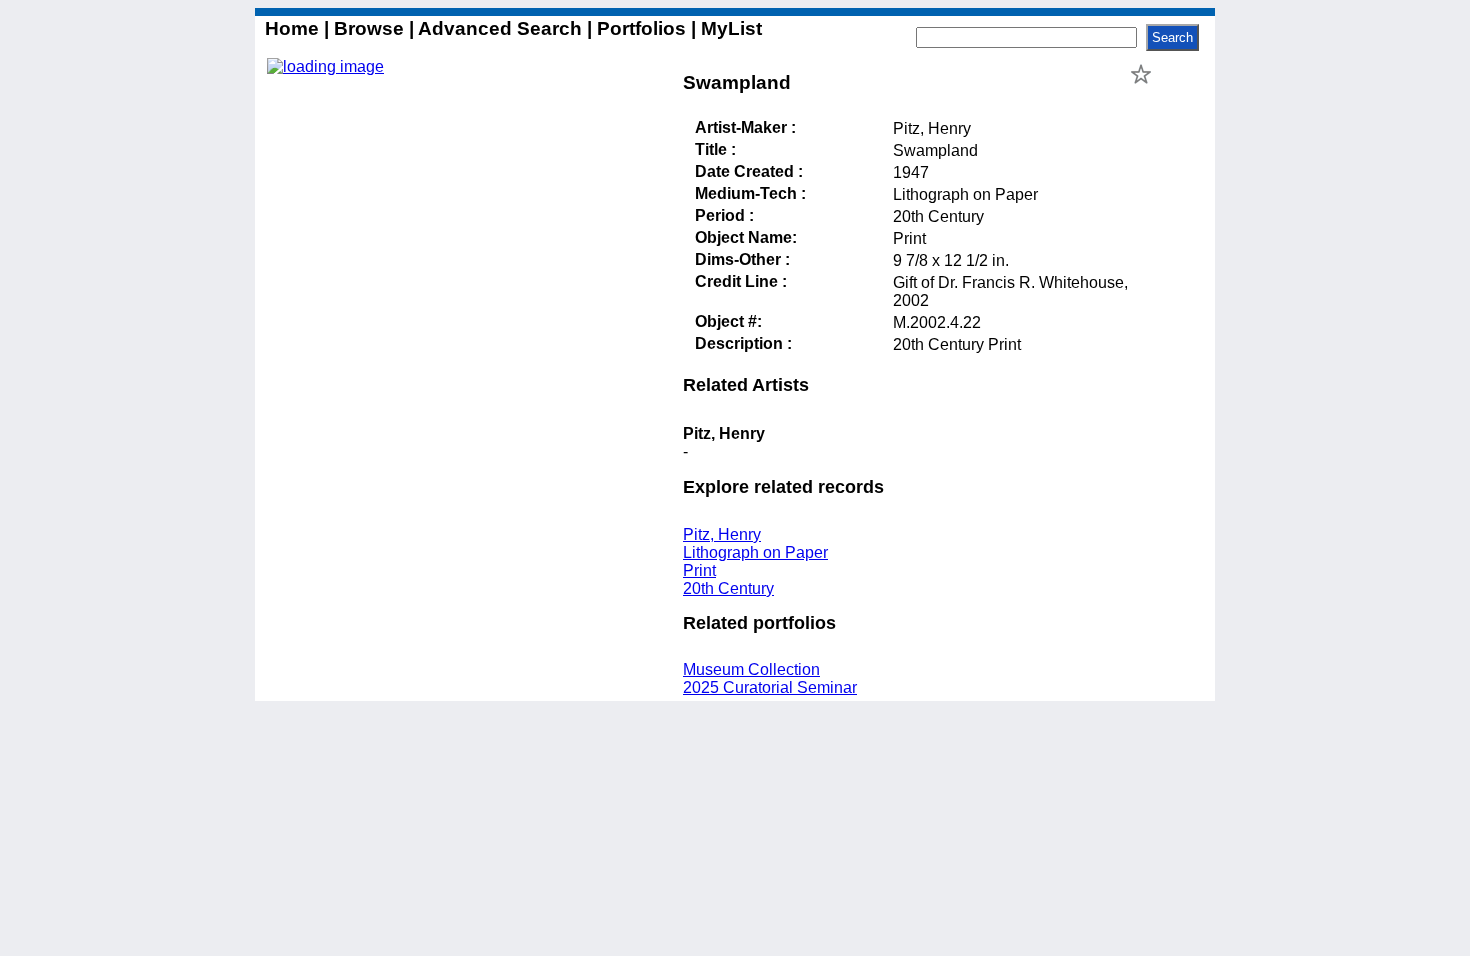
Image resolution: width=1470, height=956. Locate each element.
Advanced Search (500, 28)
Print (699, 570)
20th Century (728, 588)
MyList (729, 28)
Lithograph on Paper (755, 552)
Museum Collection (751, 669)
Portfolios (641, 28)
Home (294, 28)
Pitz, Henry (722, 534)
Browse (369, 28)
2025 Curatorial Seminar (770, 687)
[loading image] (325, 66)
